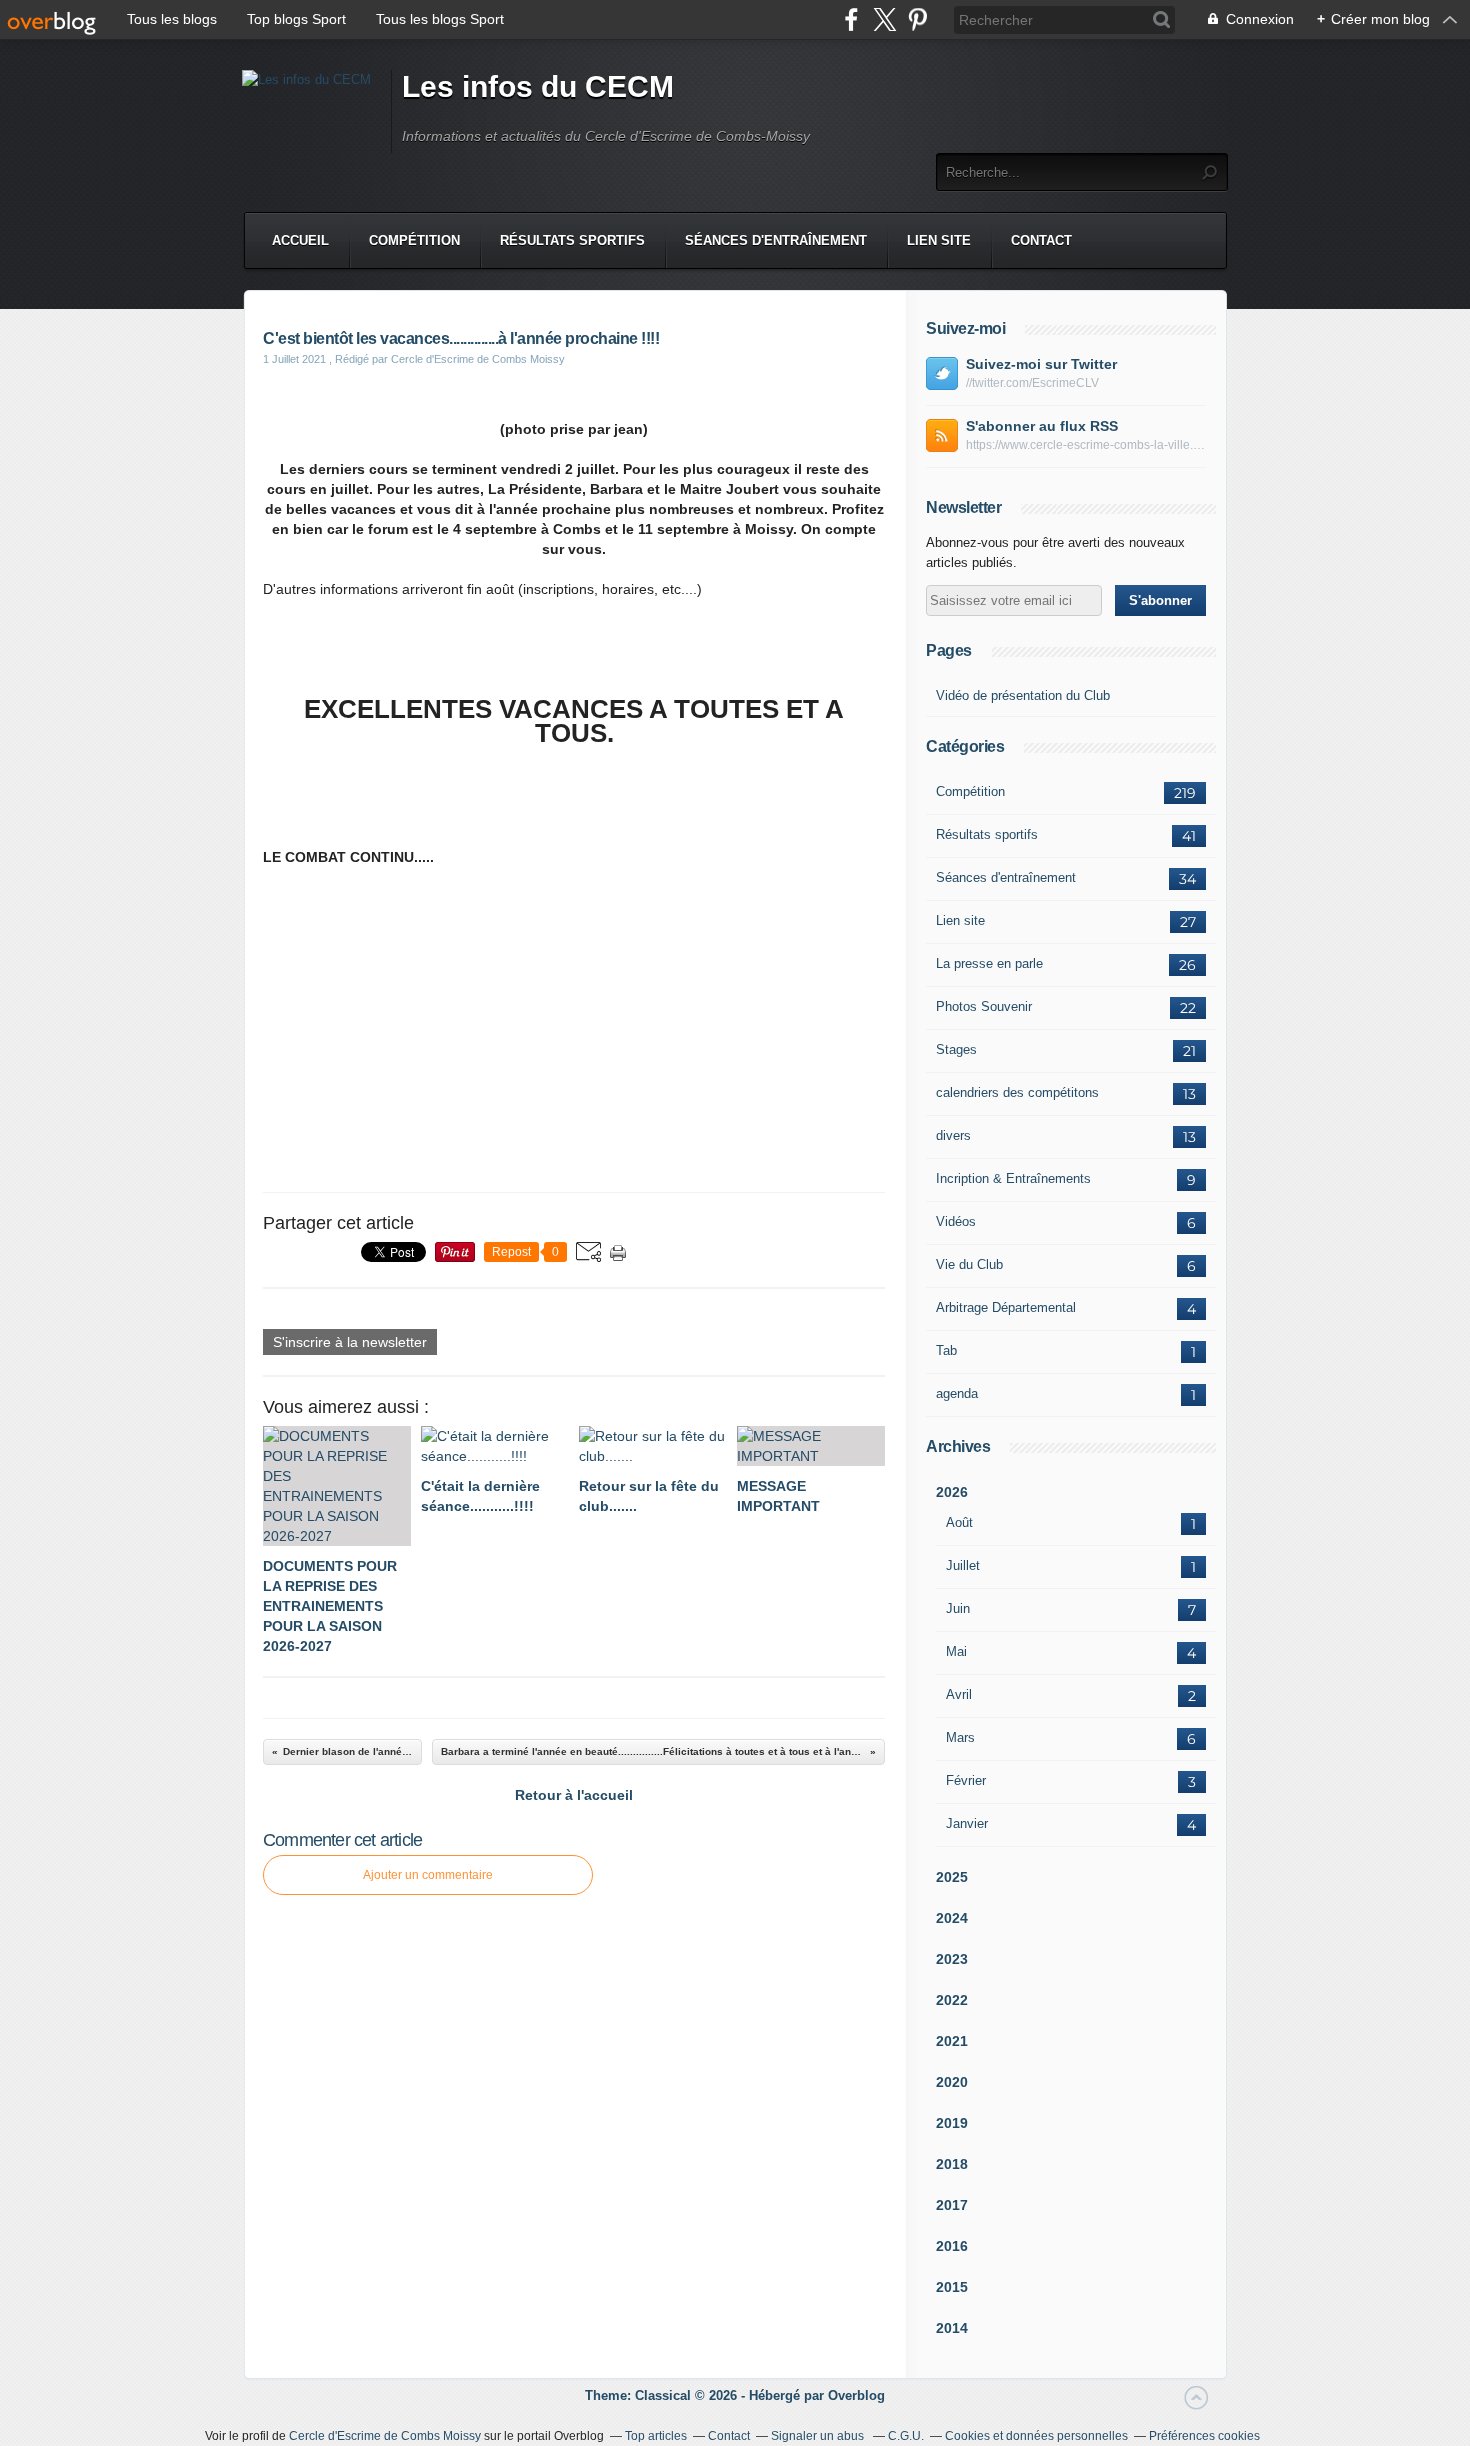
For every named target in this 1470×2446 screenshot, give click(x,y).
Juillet (963, 1565)
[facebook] (851, 19)
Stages (956, 1049)
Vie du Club (969, 1264)
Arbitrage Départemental (1006, 1307)
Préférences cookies (1204, 2436)
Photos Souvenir (984, 1006)
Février (966, 1780)
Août (959, 1522)
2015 (952, 2287)
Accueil (300, 240)
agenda (957, 1393)
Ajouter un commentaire (428, 1875)
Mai (956, 1651)
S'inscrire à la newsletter (350, 1342)
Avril (959, 1694)
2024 (952, 1918)
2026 (952, 1492)
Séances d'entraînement (776, 240)
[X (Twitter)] (884, 19)
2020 (952, 2082)
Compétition (414, 240)
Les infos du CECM (538, 86)
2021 (952, 2041)
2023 (952, 1959)
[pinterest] (917, 19)
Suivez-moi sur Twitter (1041, 364)
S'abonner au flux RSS (1042, 426)
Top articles (656, 2436)
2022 (952, 2000)
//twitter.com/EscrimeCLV (1032, 383)
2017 (952, 2205)
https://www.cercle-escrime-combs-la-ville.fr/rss (1086, 445)
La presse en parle (989, 963)
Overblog (856, 2395)
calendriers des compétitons (1017, 1092)
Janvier (967, 1823)
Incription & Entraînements (1013, 1178)
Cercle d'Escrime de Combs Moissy (385, 2436)
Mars (960, 1737)
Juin (958, 1608)
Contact (1041, 240)
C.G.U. (906, 2436)
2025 (952, 1877)
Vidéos (956, 1221)
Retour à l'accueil (574, 1795)
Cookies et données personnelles (1036, 2436)
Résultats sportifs (572, 240)
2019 (952, 2123)
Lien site (939, 240)
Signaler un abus (819, 2436)
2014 (952, 2328)
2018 (952, 2164)
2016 (952, 2246)
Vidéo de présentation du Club (1023, 695)
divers (953, 1135)
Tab (946, 1350)
